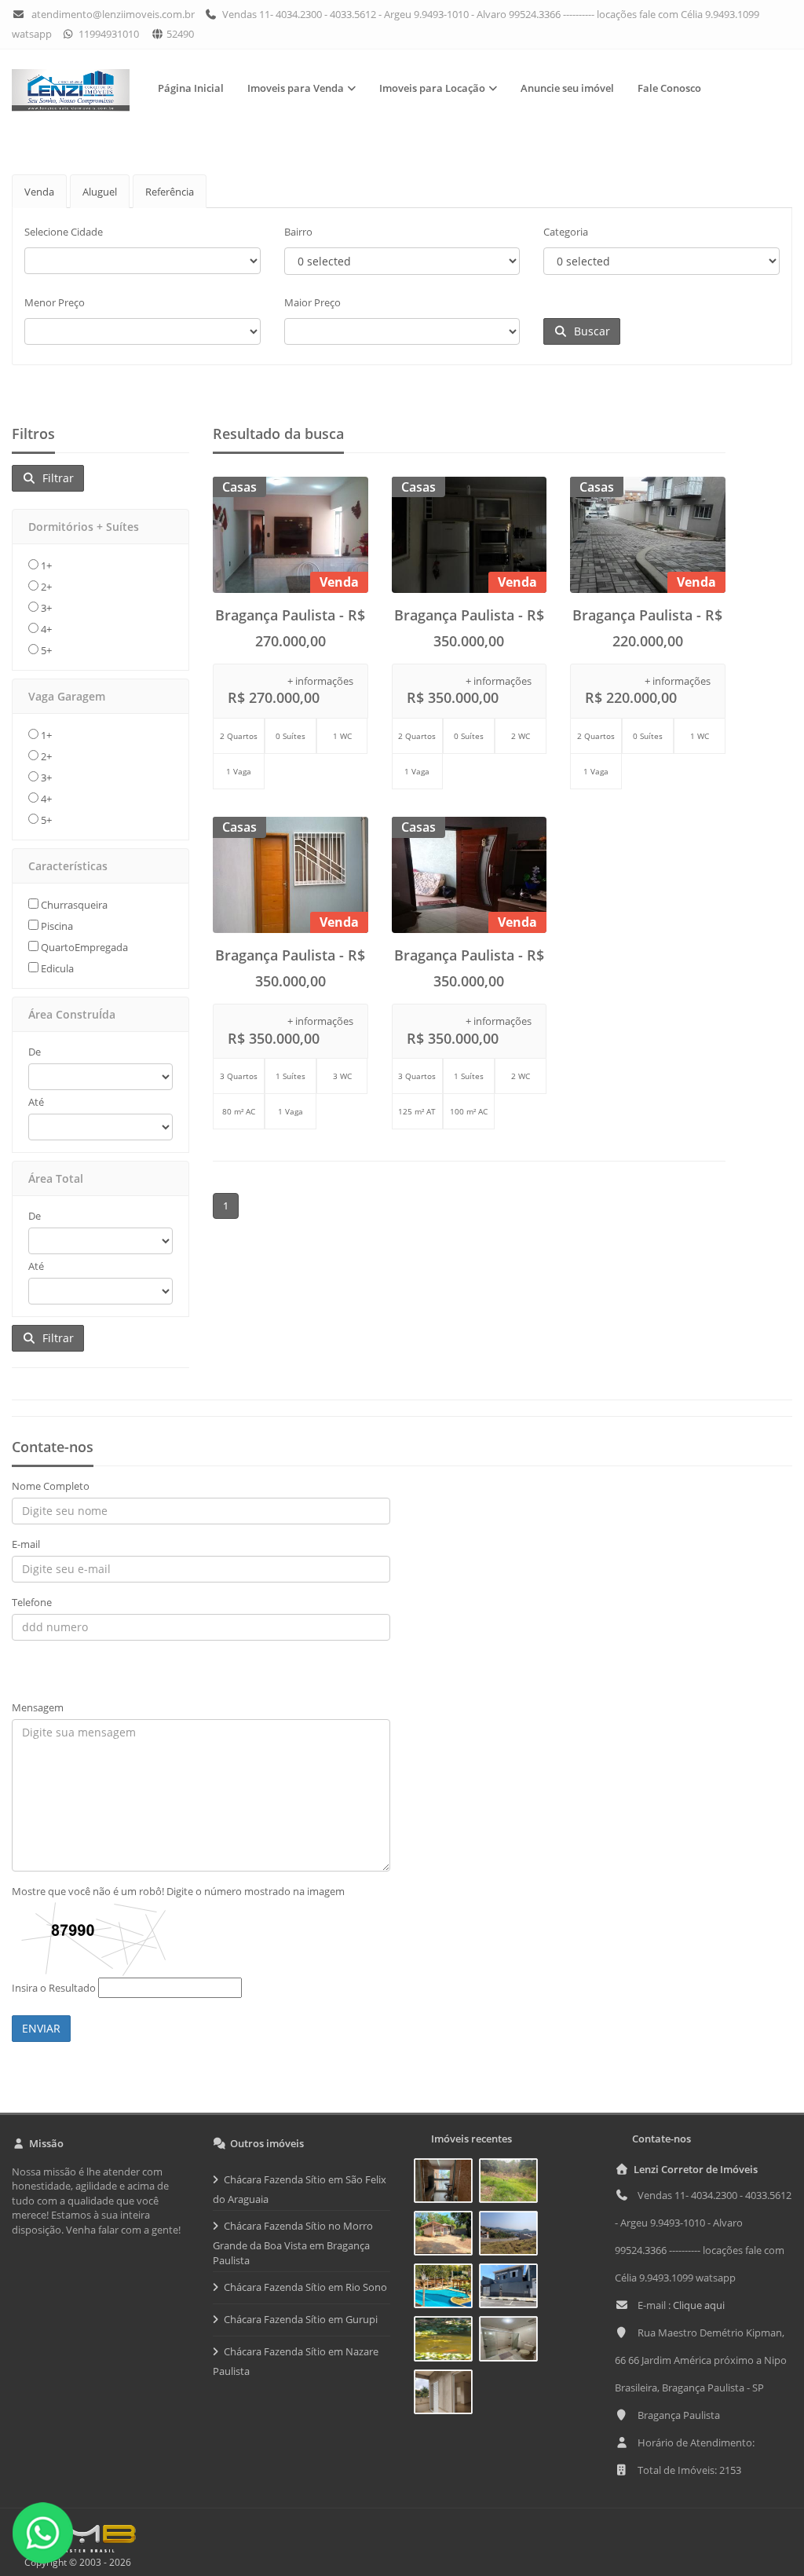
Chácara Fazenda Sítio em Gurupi (301, 2319)
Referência (170, 192)
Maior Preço (312, 302)
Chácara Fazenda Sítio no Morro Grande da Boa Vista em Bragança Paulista (293, 2243)
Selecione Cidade (64, 232)
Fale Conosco (669, 88)
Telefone (32, 1602)
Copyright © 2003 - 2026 (75, 2562)
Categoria (566, 232)
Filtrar (55, 478)
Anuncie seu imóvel (567, 88)
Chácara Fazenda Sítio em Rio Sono (305, 2287)
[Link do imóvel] (446, 2183)
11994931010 (108, 34)
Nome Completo (51, 1486)
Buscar (589, 331)
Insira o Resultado (54, 1988)
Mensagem (38, 1707)
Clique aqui (699, 2305)
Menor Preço (55, 302)
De (35, 1052)
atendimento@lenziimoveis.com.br (113, 14)
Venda (39, 192)
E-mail (26, 1544)
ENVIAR (41, 2028)
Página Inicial (191, 88)
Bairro (298, 232)
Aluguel (100, 192)
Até (36, 1102)
